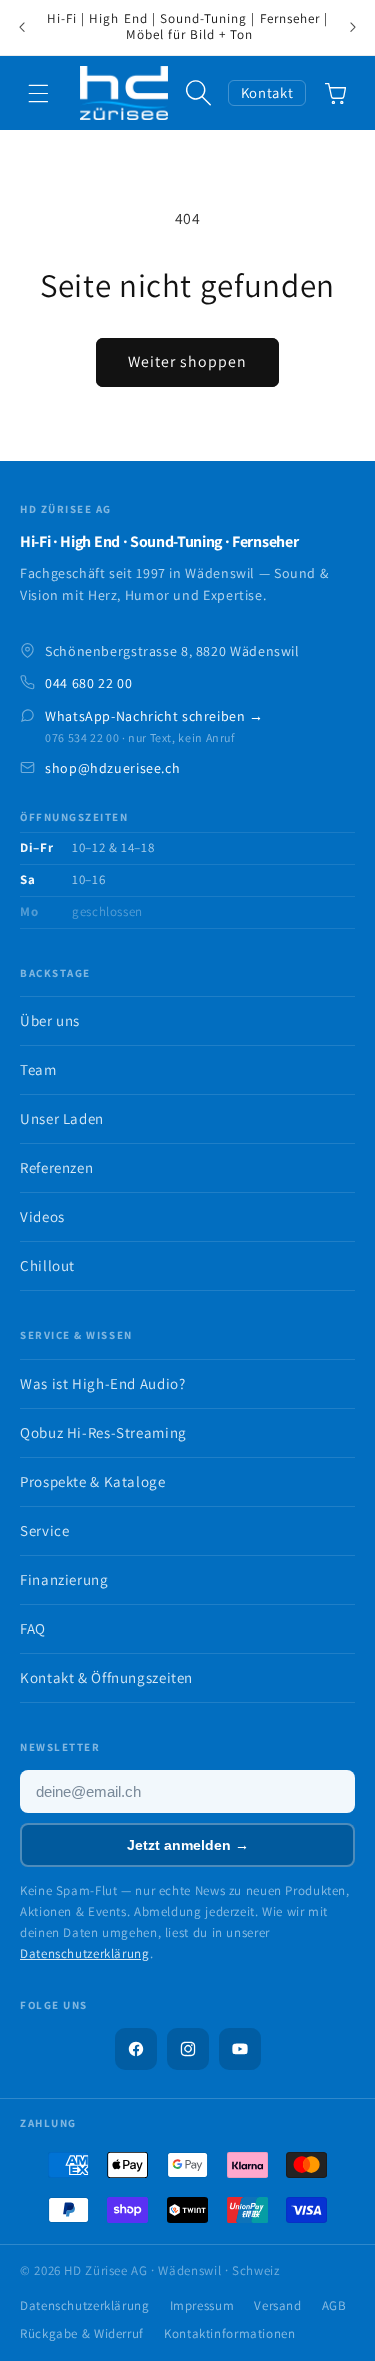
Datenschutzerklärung (85, 1953)
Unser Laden (62, 1118)
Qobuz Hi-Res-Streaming (103, 1432)
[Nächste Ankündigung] (353, 28)
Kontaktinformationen (230, 2333)
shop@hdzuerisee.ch (112, 768)
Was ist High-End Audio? (103, 1383)
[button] (39, 93)
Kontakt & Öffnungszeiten (106, 1677)
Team (38, 1069)
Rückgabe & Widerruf (82, 2333)
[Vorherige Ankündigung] (22, 28)
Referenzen (56, 1167)
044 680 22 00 (88, 683)
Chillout (47, 1265)
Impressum (202, 2305)
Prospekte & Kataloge (93, 1481)
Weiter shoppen (188, 361)
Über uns (50, 1020)
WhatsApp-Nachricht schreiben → (154, 716)
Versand (277, 2305)
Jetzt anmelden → (188, 1845)
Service (44, 1530)
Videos (42, 1216)
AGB (334, 2305)
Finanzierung (64, 1579)
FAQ (33, 1628)
